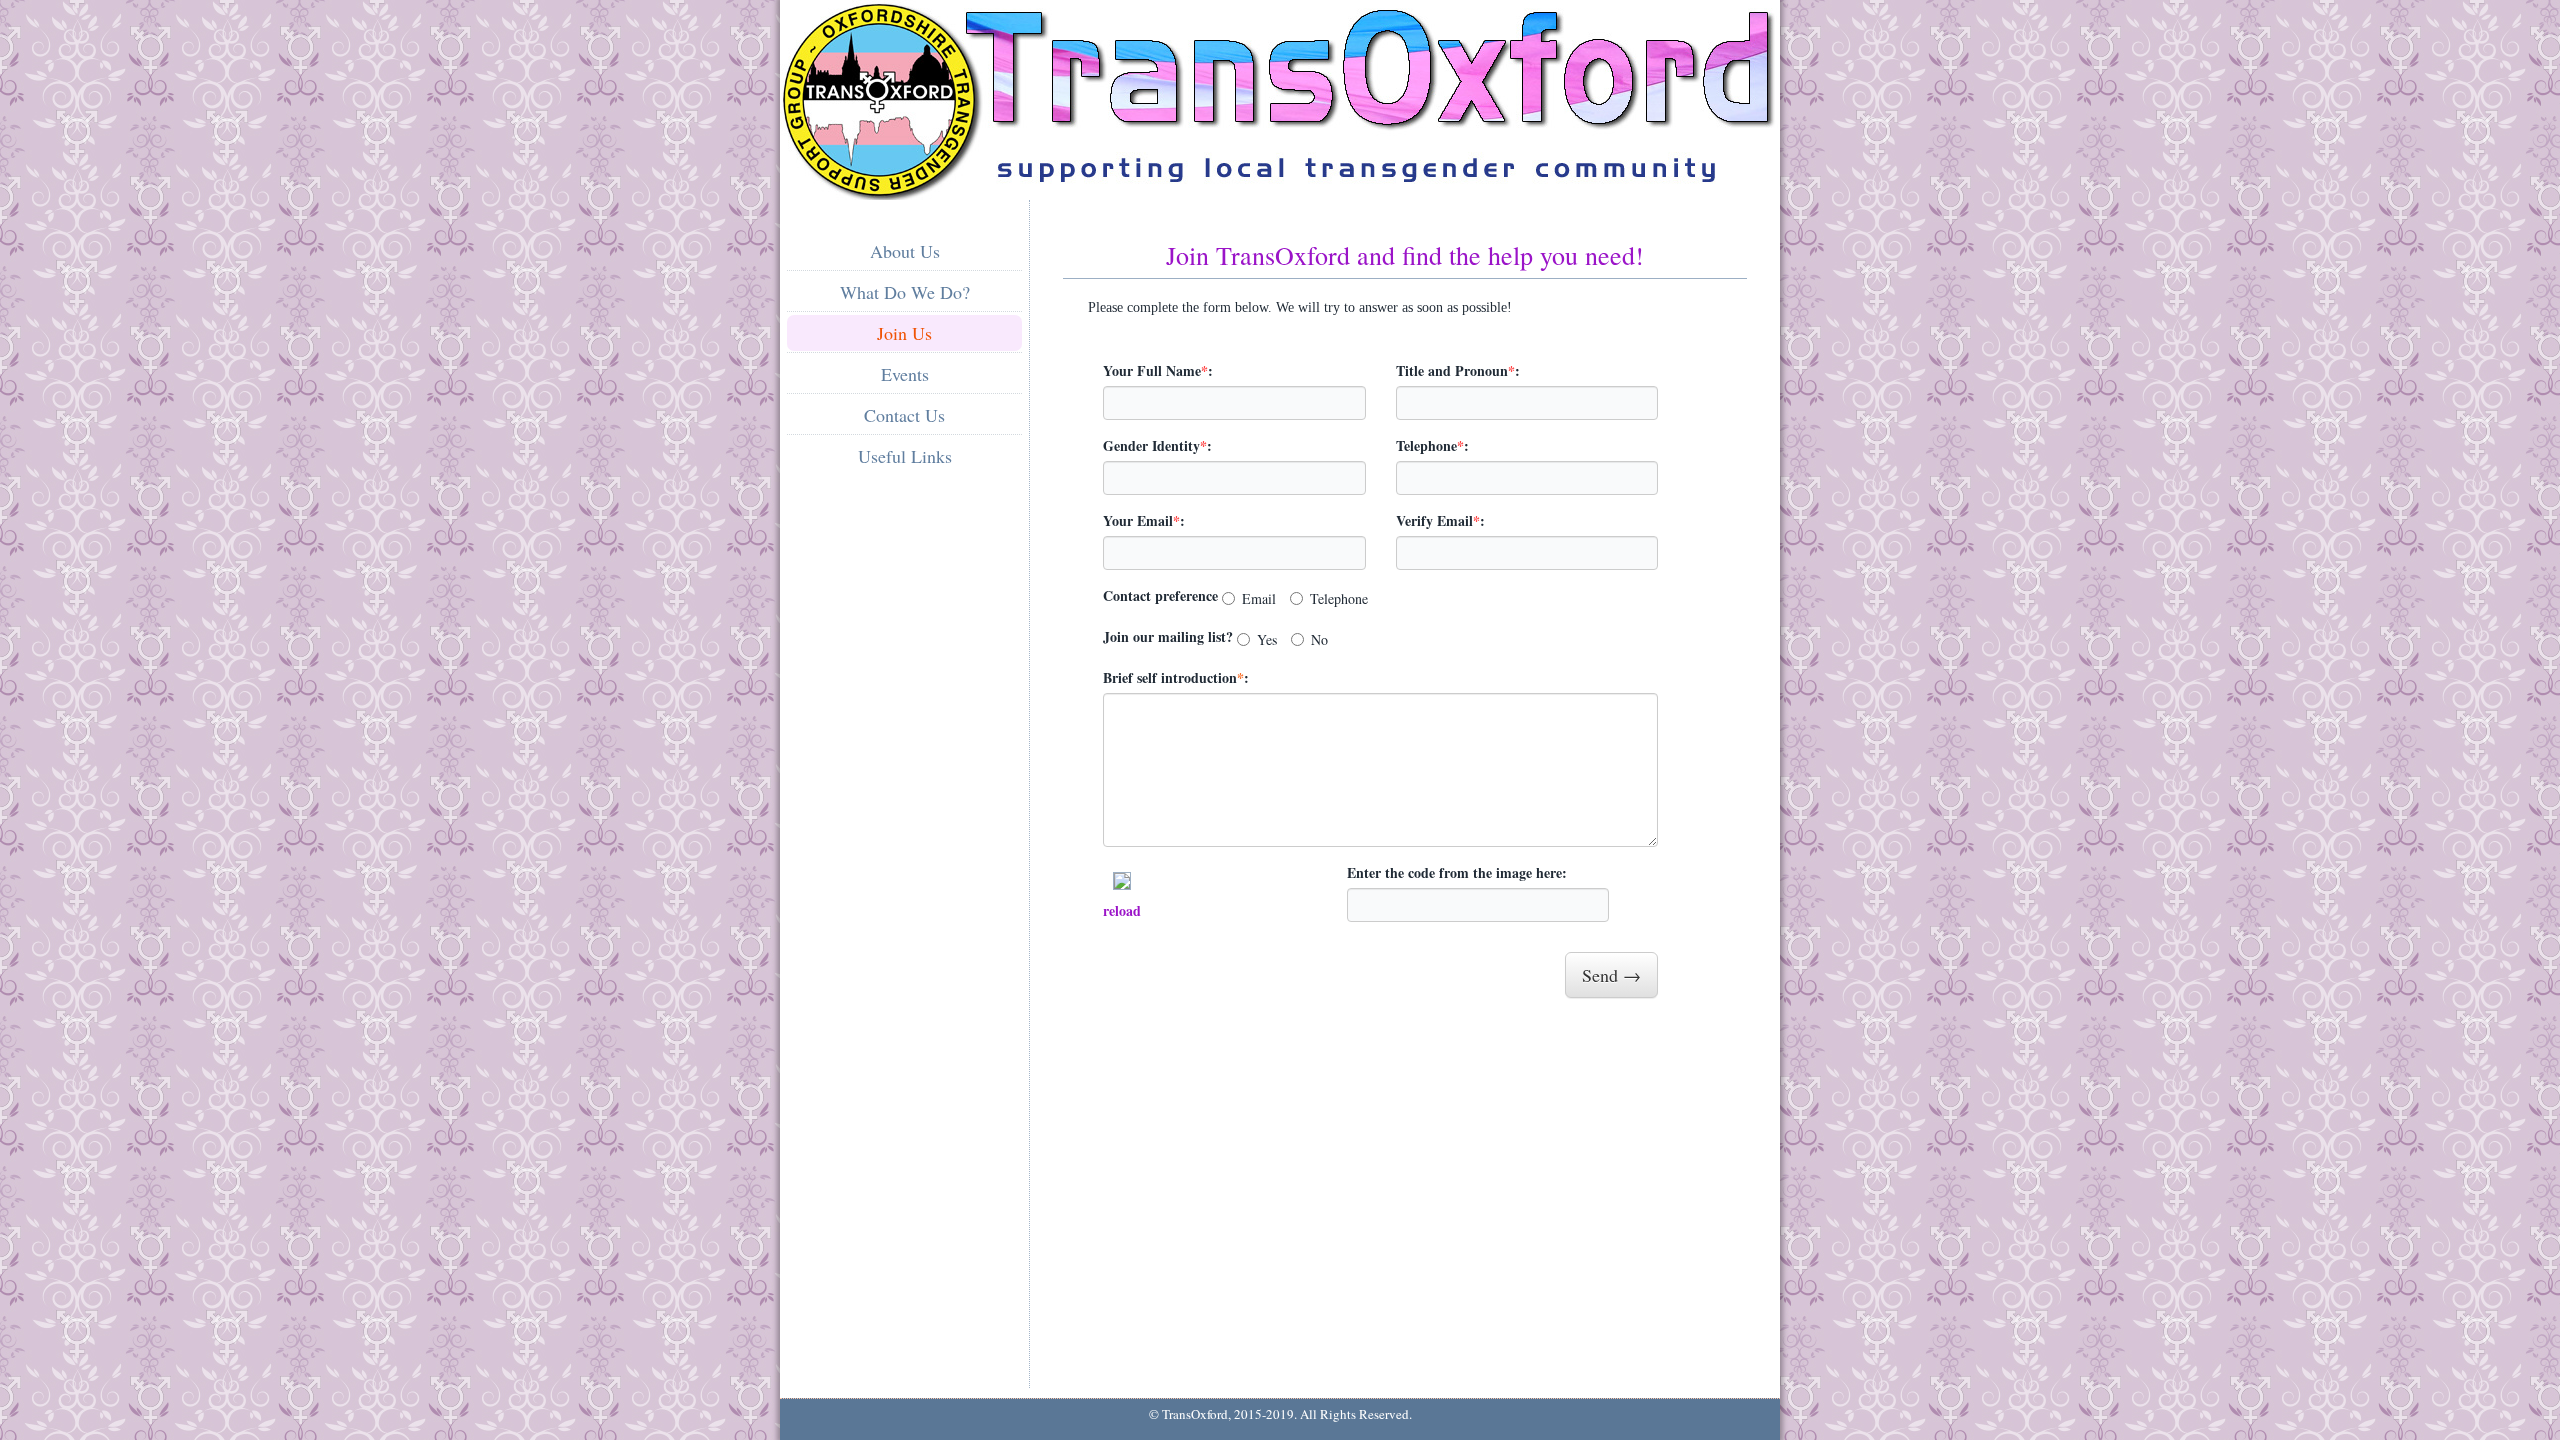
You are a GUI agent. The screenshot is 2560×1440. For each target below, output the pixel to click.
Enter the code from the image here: (1457, 872)
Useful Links (905, 456)
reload (1122, 910)
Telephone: (1432, 445)
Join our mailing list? (1168, 636)
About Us (905, 251)
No (1319, 639)
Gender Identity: (1157, 445)
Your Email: (1144, 520)
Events (905, 374)
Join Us (904, 333)
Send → (1611, 975)
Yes (1267, 639)
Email (1259, 598)
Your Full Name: (1158, 370)
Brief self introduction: (1176, 677)
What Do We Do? (905, 292)
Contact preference (1160, 595)
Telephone (1339, 598)
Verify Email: (1440, 520)
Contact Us (904, 415)
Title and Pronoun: (1458, 370)
